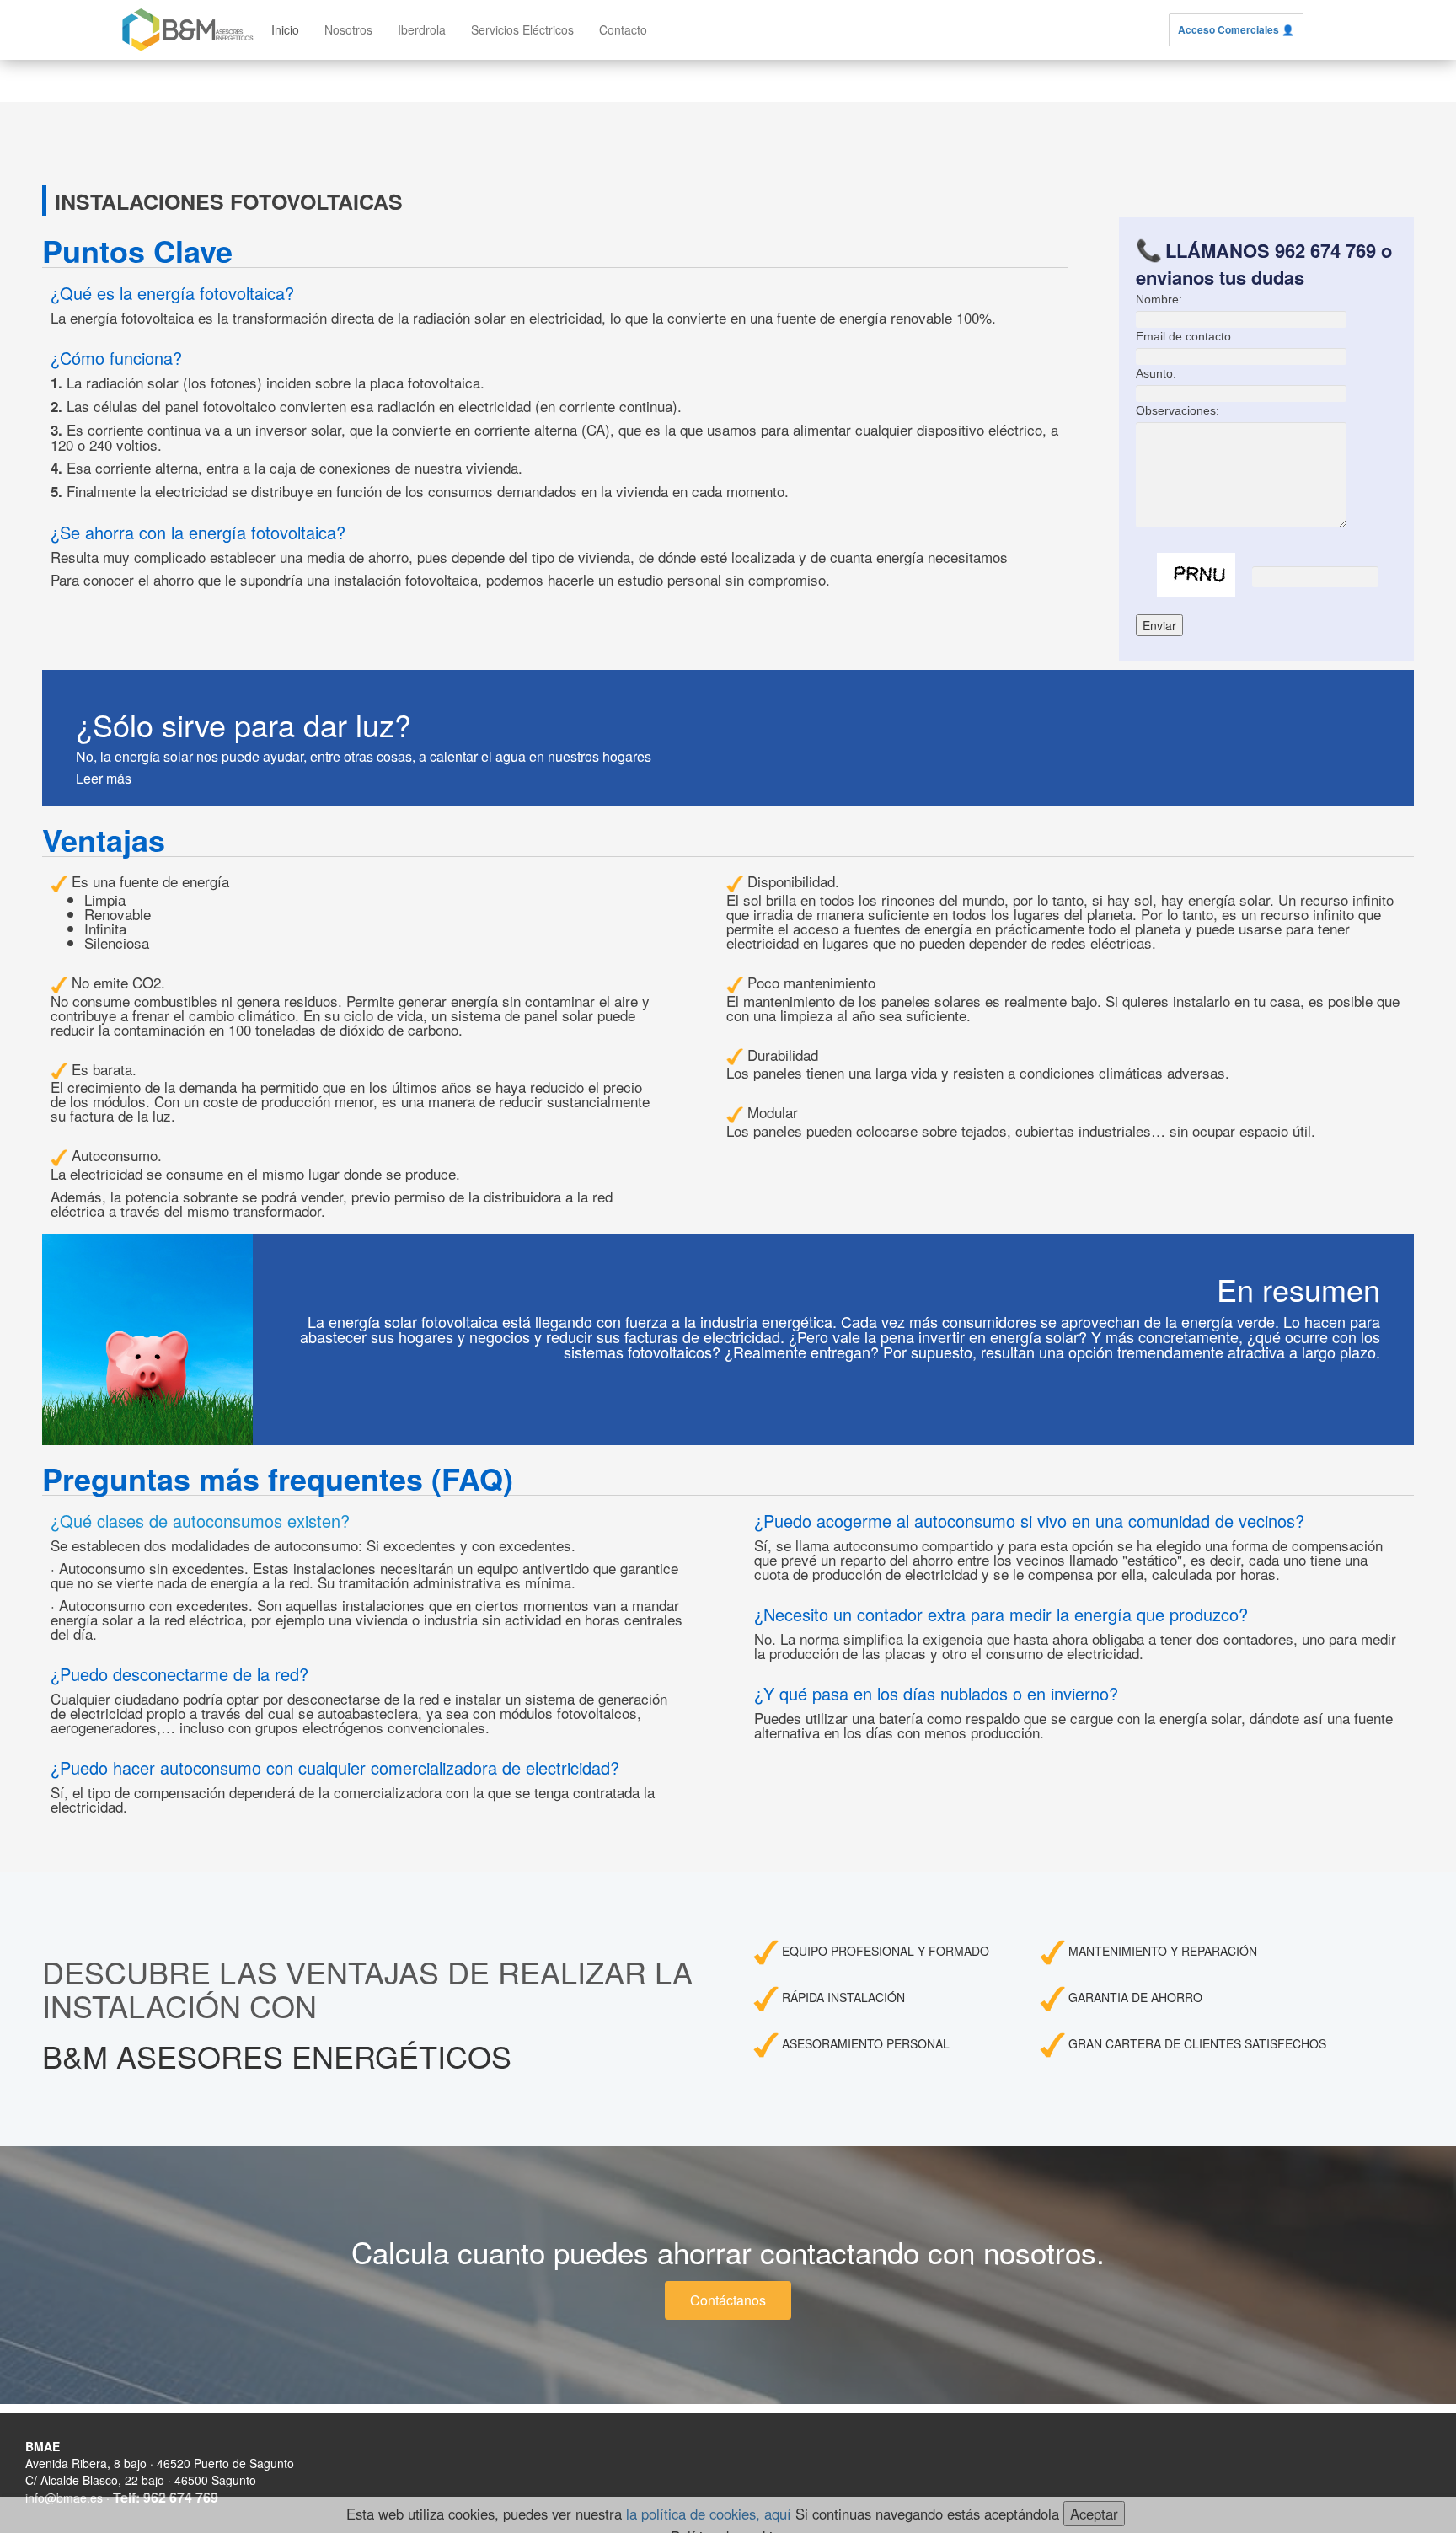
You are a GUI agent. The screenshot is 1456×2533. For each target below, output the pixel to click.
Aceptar (1094, 2514)
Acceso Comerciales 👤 (1236, 29)
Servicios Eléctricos (522, 29)
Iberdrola (422, 29)
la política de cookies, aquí (709, 2514)
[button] (728, 2300)
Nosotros (348, 29)
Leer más (104, 778)
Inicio (285, 29)
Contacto (623, 29)
